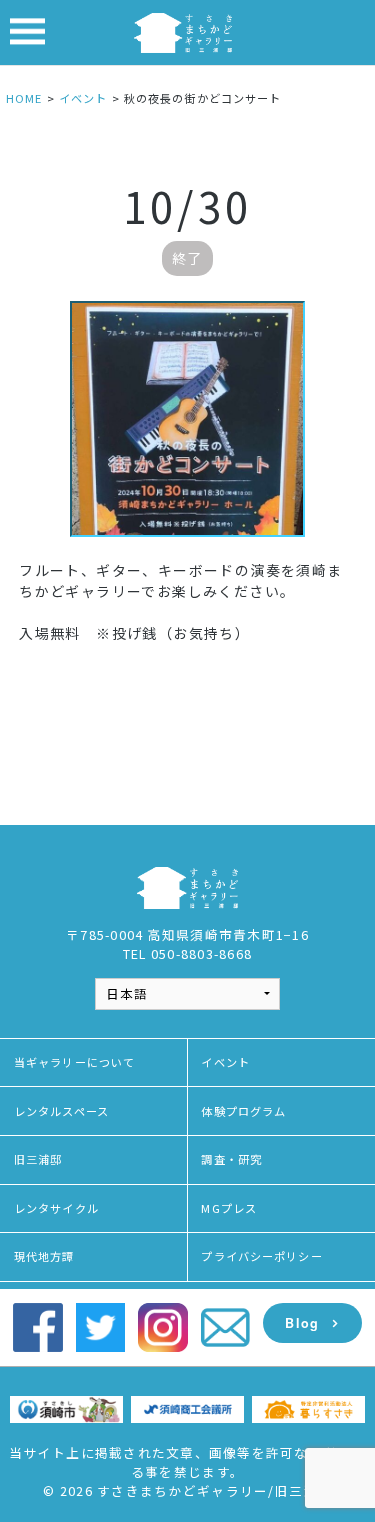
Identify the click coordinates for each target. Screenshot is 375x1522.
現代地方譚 (44, 1256)
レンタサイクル (56, 1208)
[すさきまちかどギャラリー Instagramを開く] (162, 1325)
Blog (302, 1323)
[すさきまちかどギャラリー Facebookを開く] (37, 1325)
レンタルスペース (61, 1111)
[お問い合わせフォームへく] (225, 1325)
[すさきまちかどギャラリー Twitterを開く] (100, 1325)
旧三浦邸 (38, 1159)
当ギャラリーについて (74, 1062)
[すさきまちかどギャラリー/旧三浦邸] (183, 31)
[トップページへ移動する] (187, 886)
